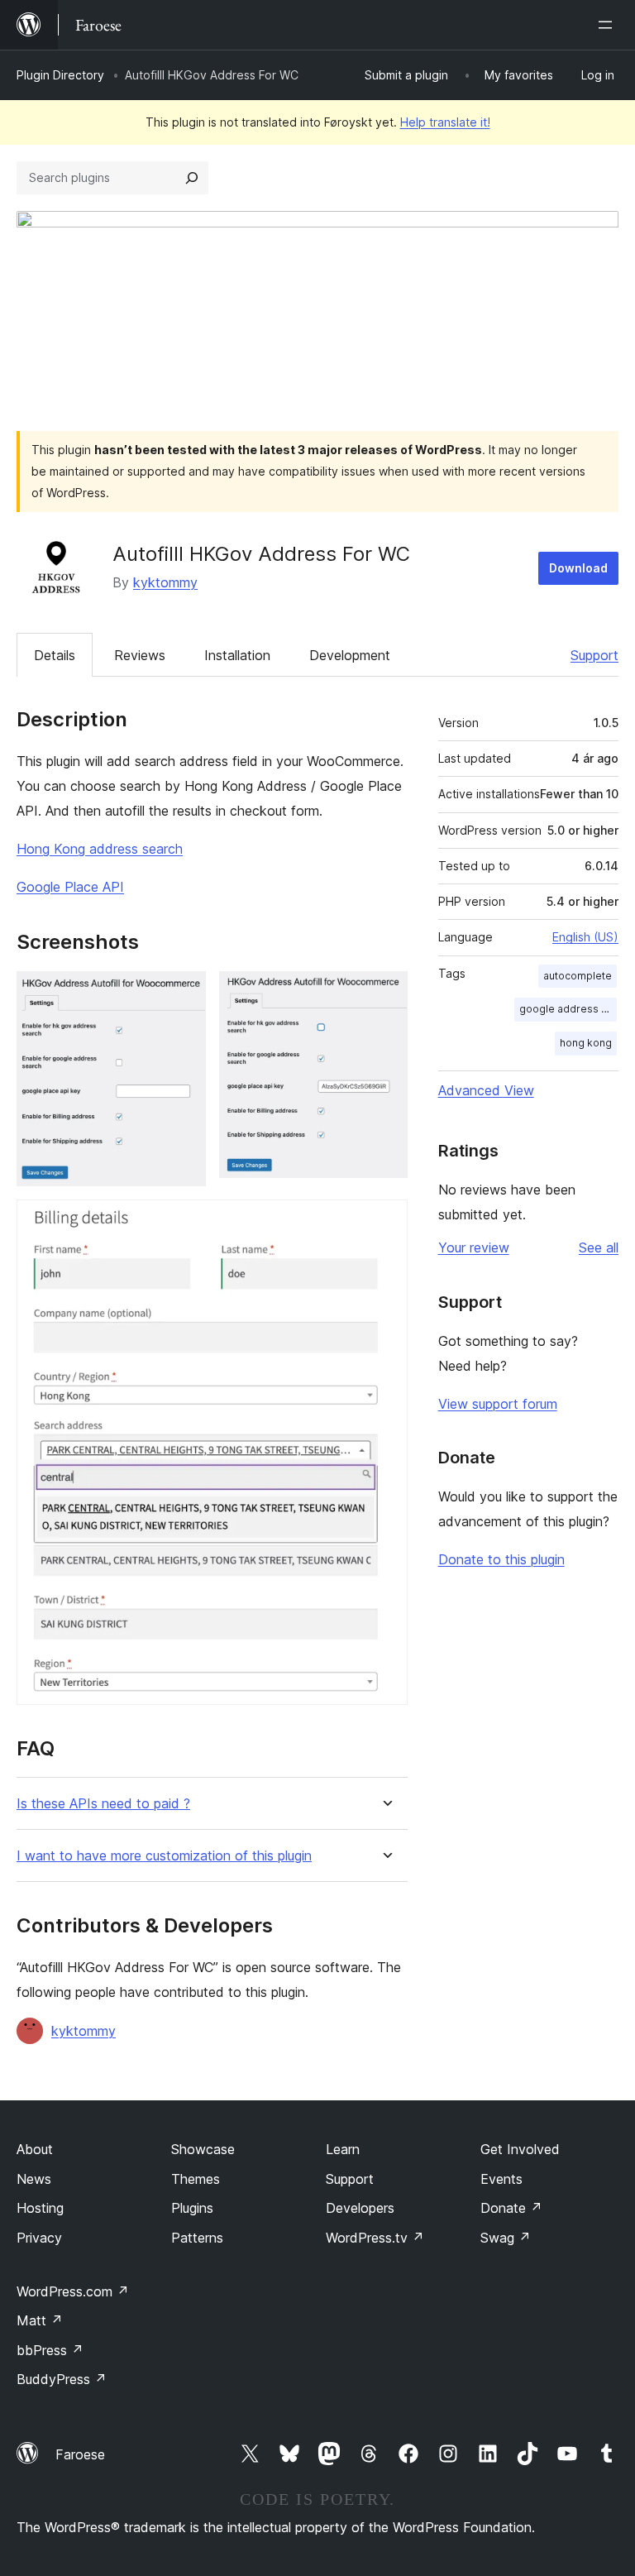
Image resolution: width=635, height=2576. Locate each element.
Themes (196, 2179)
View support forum (498, 1404)
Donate (511, 2208)
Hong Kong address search (100, 849)
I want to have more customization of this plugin (164, 1856)
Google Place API (70, 887)
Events (501, 2179)
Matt (40, 2320)
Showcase (203, 2149)
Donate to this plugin (501, 1559)
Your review (474, 1247)
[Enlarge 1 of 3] (184, 994)
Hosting (40, 2208)
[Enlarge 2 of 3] (385, 994)
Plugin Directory (60, 75)
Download (578, 568)
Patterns (197, 2238)
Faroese (80, 2454)
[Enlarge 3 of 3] (385, 1222)
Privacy (39, 2238)
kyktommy (165, 582)
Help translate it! (445, 122)
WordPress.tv (375, 2238)
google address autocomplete (568, 1009)
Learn (343, 2149)
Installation (237, 655)
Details (55, 655)
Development (350, 655)
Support (594, 655)
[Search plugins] (192, 178)
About (35, 2149)
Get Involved (520, 2149)
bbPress (50, 2350)
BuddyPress (62, 2379)
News (34, 2179)
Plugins (192, 2208)
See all (599, 1247)
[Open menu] (609, 25)
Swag (506, 2238)
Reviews (140, 655)
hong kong (586, 1043)
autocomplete (578, 976)
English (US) (585, 937)
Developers (360, 2208)
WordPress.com (73, 2291)
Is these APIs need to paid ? (103, 1804)
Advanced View (486, 1090)
